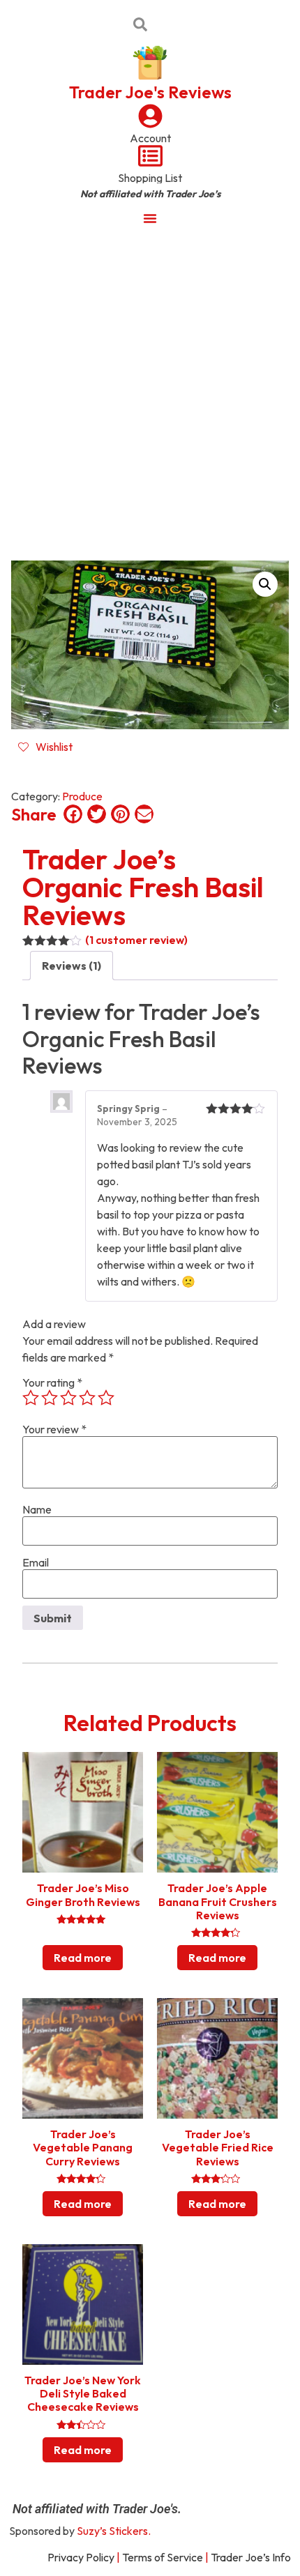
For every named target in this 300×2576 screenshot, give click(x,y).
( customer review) (136, 940)
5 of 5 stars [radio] (106, 1398)
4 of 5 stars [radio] (87, 1398)
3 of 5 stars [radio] (68, 1398)
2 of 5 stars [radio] (50, 1398)
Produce (82, 796)
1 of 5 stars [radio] (31, 1398)
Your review (54, 1429)
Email (36, 1562)
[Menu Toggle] (150, 218)
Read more (83, 1958)
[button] (265, 584)
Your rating (52, 1382)
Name (37, 1509)
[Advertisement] (150, 393)
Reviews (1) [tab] (72, 966)
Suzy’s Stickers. (114, 2531)
